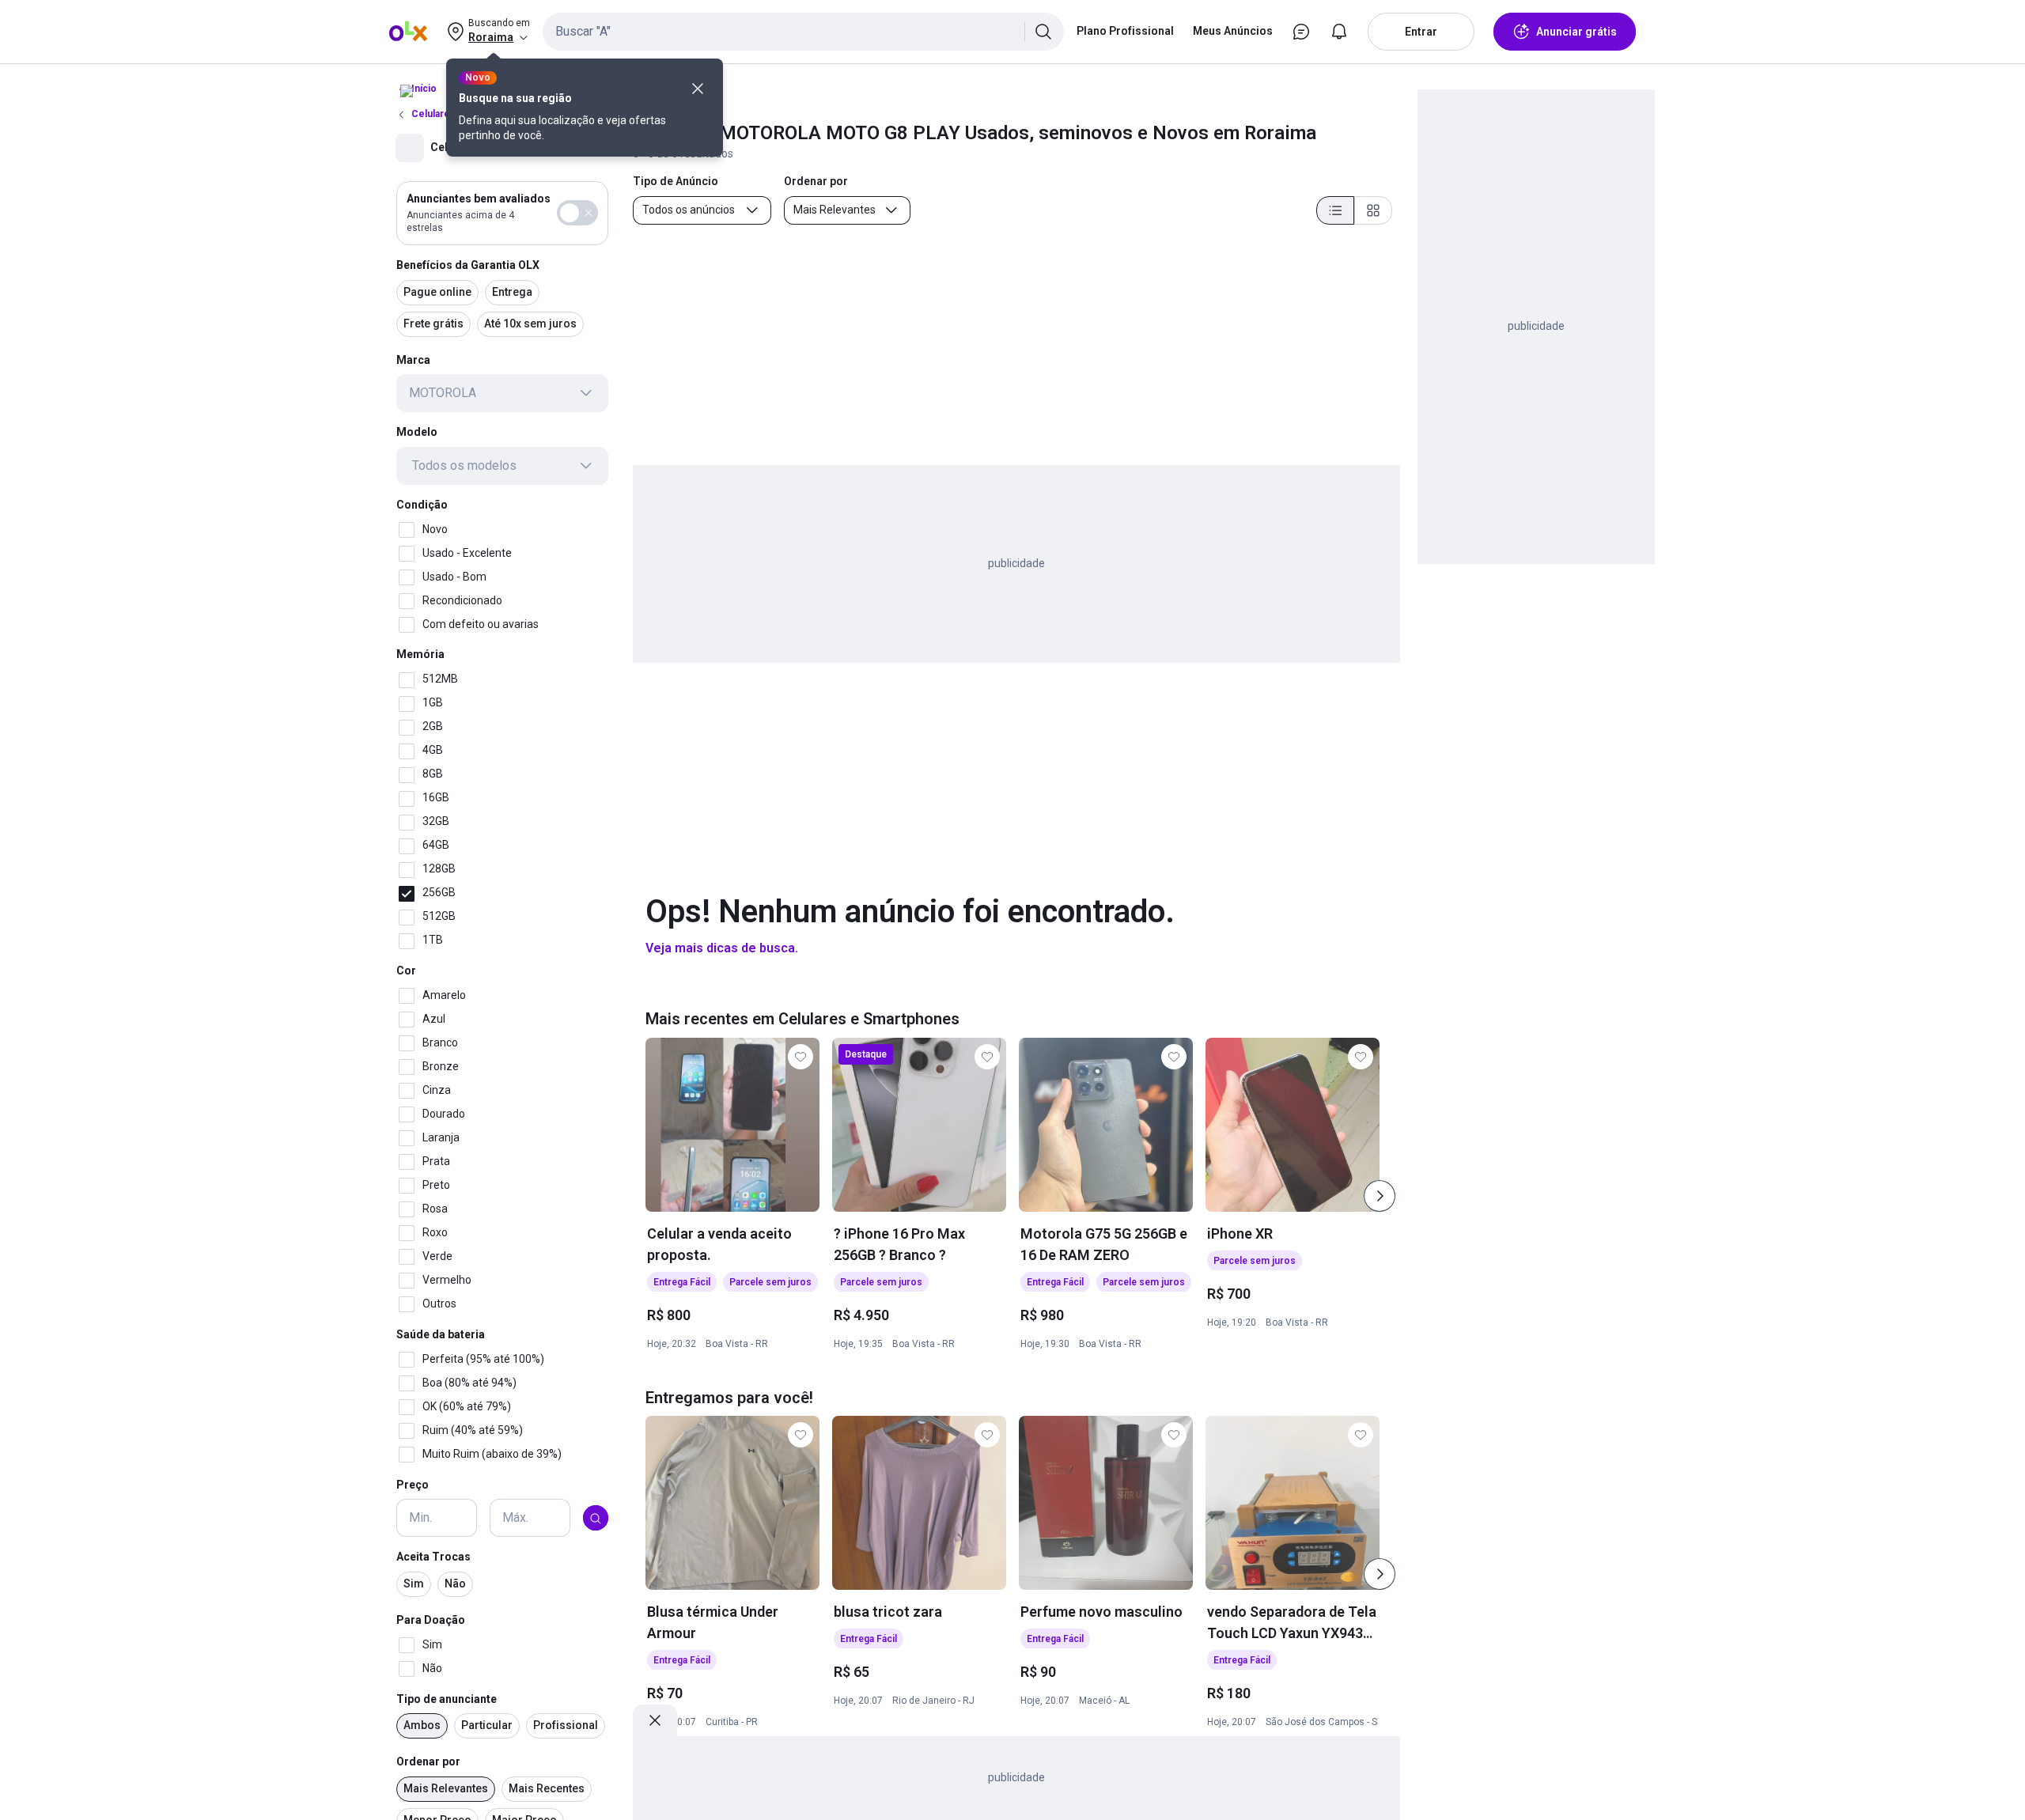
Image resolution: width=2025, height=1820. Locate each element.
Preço (413, 1485)
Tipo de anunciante (447, 1699)
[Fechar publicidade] (655, 1720)
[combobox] (803, 32)
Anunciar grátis (1576, 32)
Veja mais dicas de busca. (722, 948)
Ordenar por (428, 1762)
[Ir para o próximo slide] (1380, 1196)
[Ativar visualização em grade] (1373, 210)
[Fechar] (698, 89)
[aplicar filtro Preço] (596, 1519)
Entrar (1421, 32)
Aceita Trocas (433, 1557)
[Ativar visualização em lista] (1335, 210)
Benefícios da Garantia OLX (468, 265)
